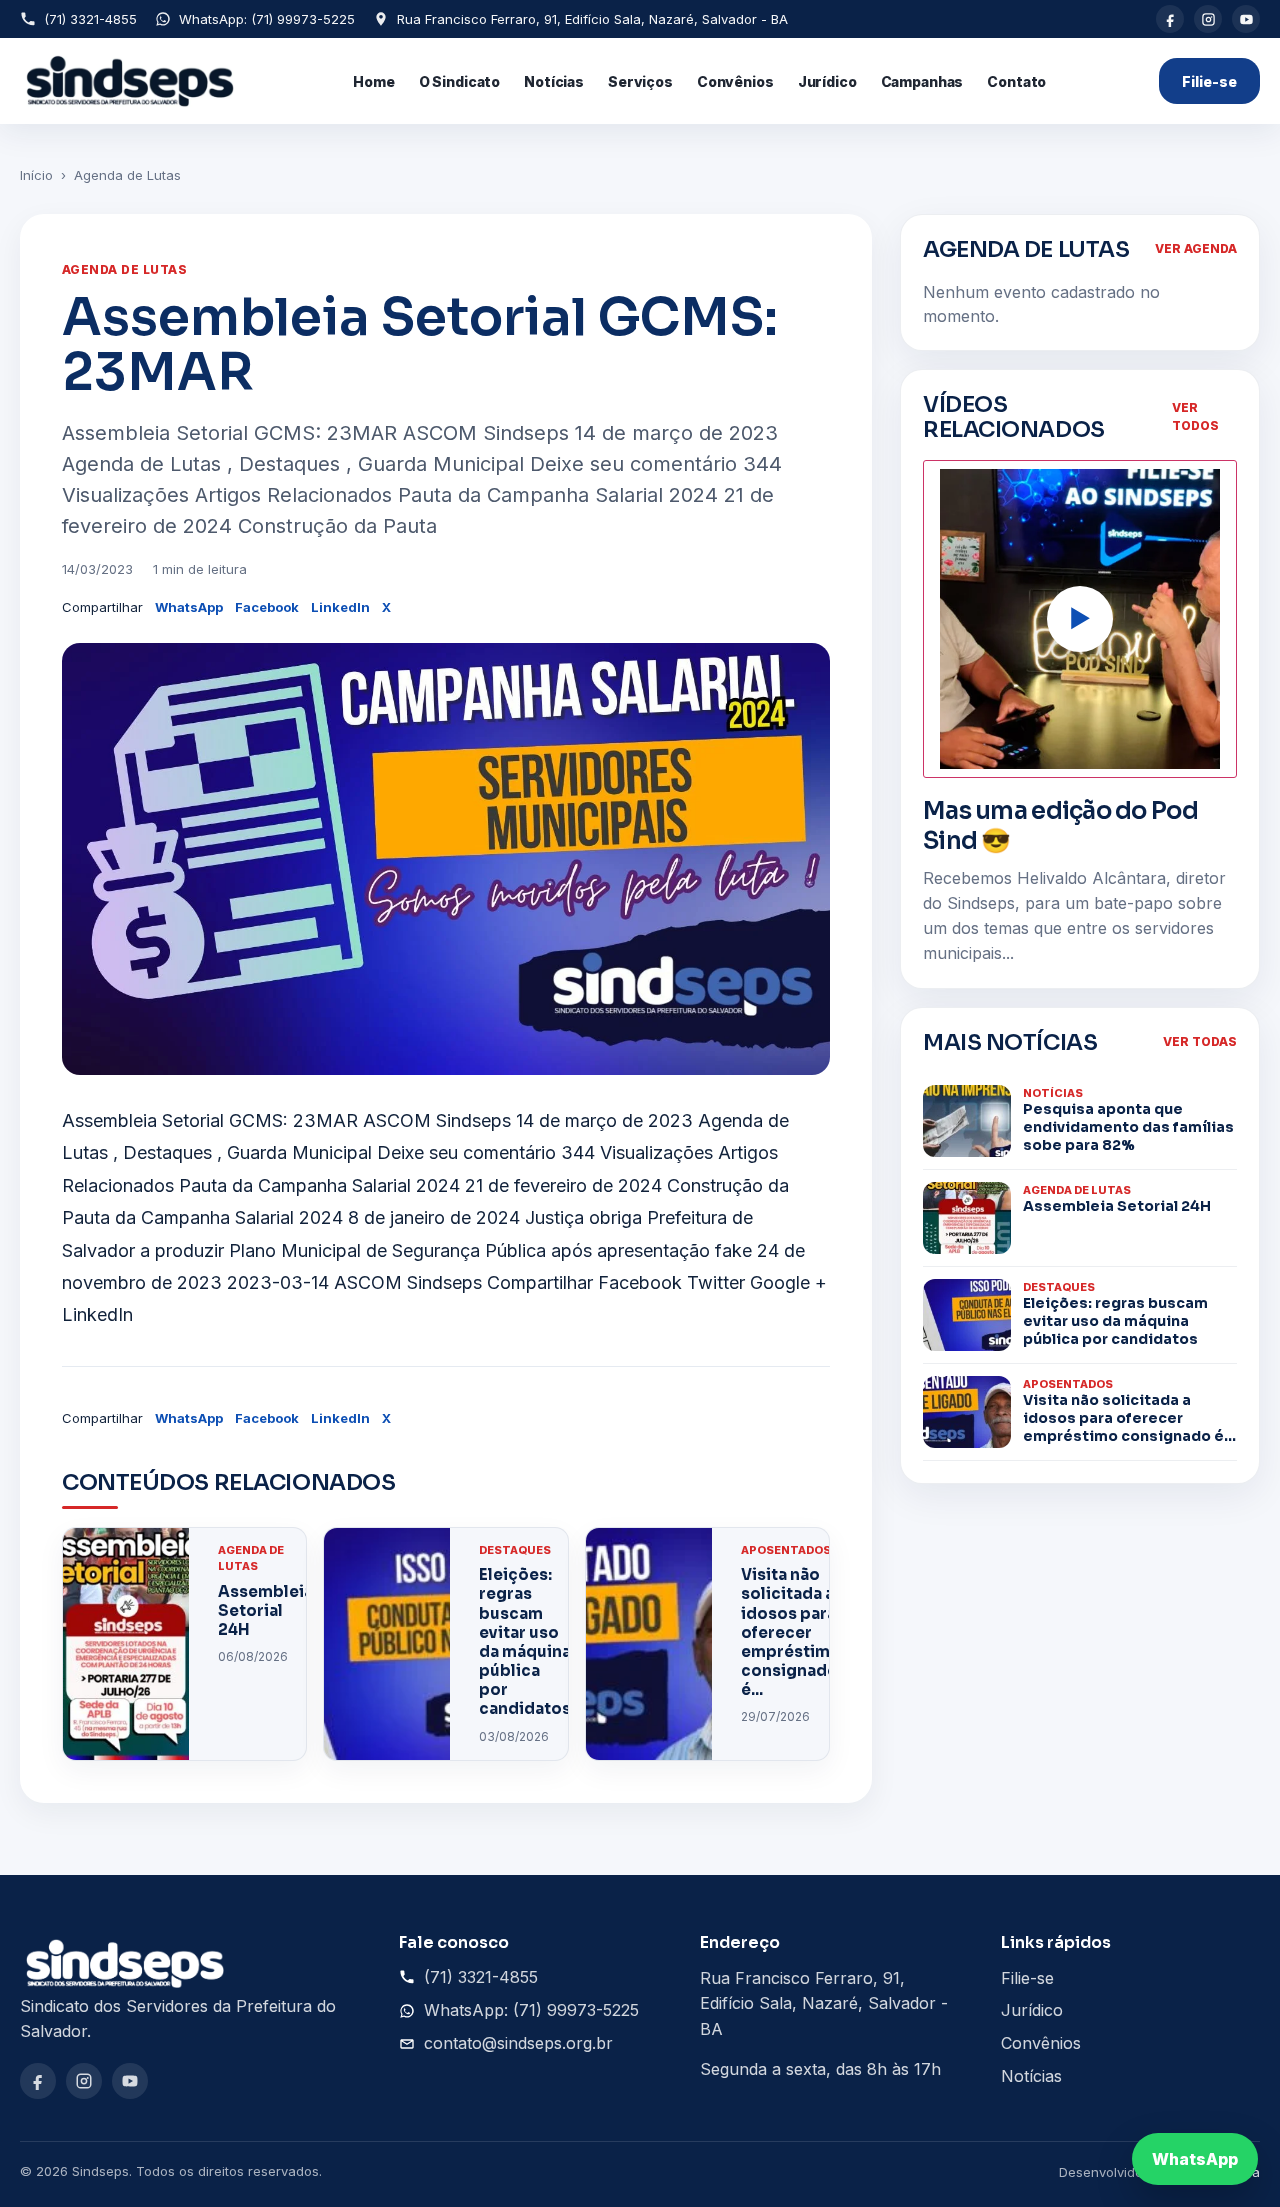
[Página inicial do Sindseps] (130, 81)
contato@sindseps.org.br (518, 2043)
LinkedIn (340, 607)
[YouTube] (1246, 19)
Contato (1016, 81)
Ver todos (1195, 416)
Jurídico (827, 81)
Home (373, 81)
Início (36, 175)
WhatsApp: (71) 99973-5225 (267, 19)
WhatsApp (189, 607)
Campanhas (922, 81)
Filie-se (1209, 81)
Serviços (640, 81)
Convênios (735, 81)
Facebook (267, 607)
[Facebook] (1170, 19)
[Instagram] (1208, 19)
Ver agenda (1196, 248)
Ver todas (1200, 1041)
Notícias (554, 81)
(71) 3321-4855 (90, 19)
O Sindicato (459, 81)
